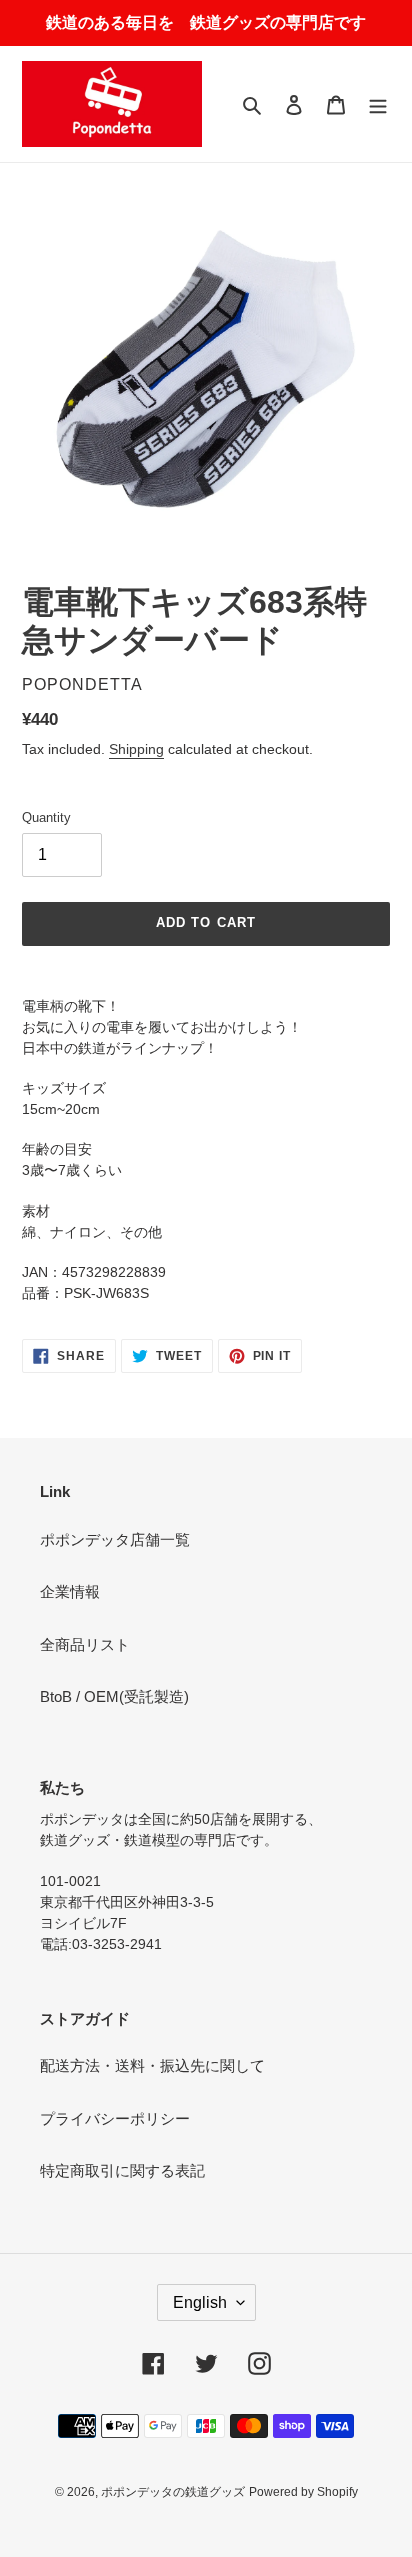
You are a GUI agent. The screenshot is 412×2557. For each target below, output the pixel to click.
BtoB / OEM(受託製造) (114, 1696)
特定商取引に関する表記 (122, 2170)
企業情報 (70, 1591)
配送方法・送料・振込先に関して (152, 2065)
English (200, 2302)
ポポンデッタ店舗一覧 (115, 1539)
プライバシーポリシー (115, 2118)
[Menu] (378, 104)
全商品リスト (85, 1644)
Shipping (136, 749)
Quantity (46, 817)
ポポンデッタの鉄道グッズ (173, 2492)
